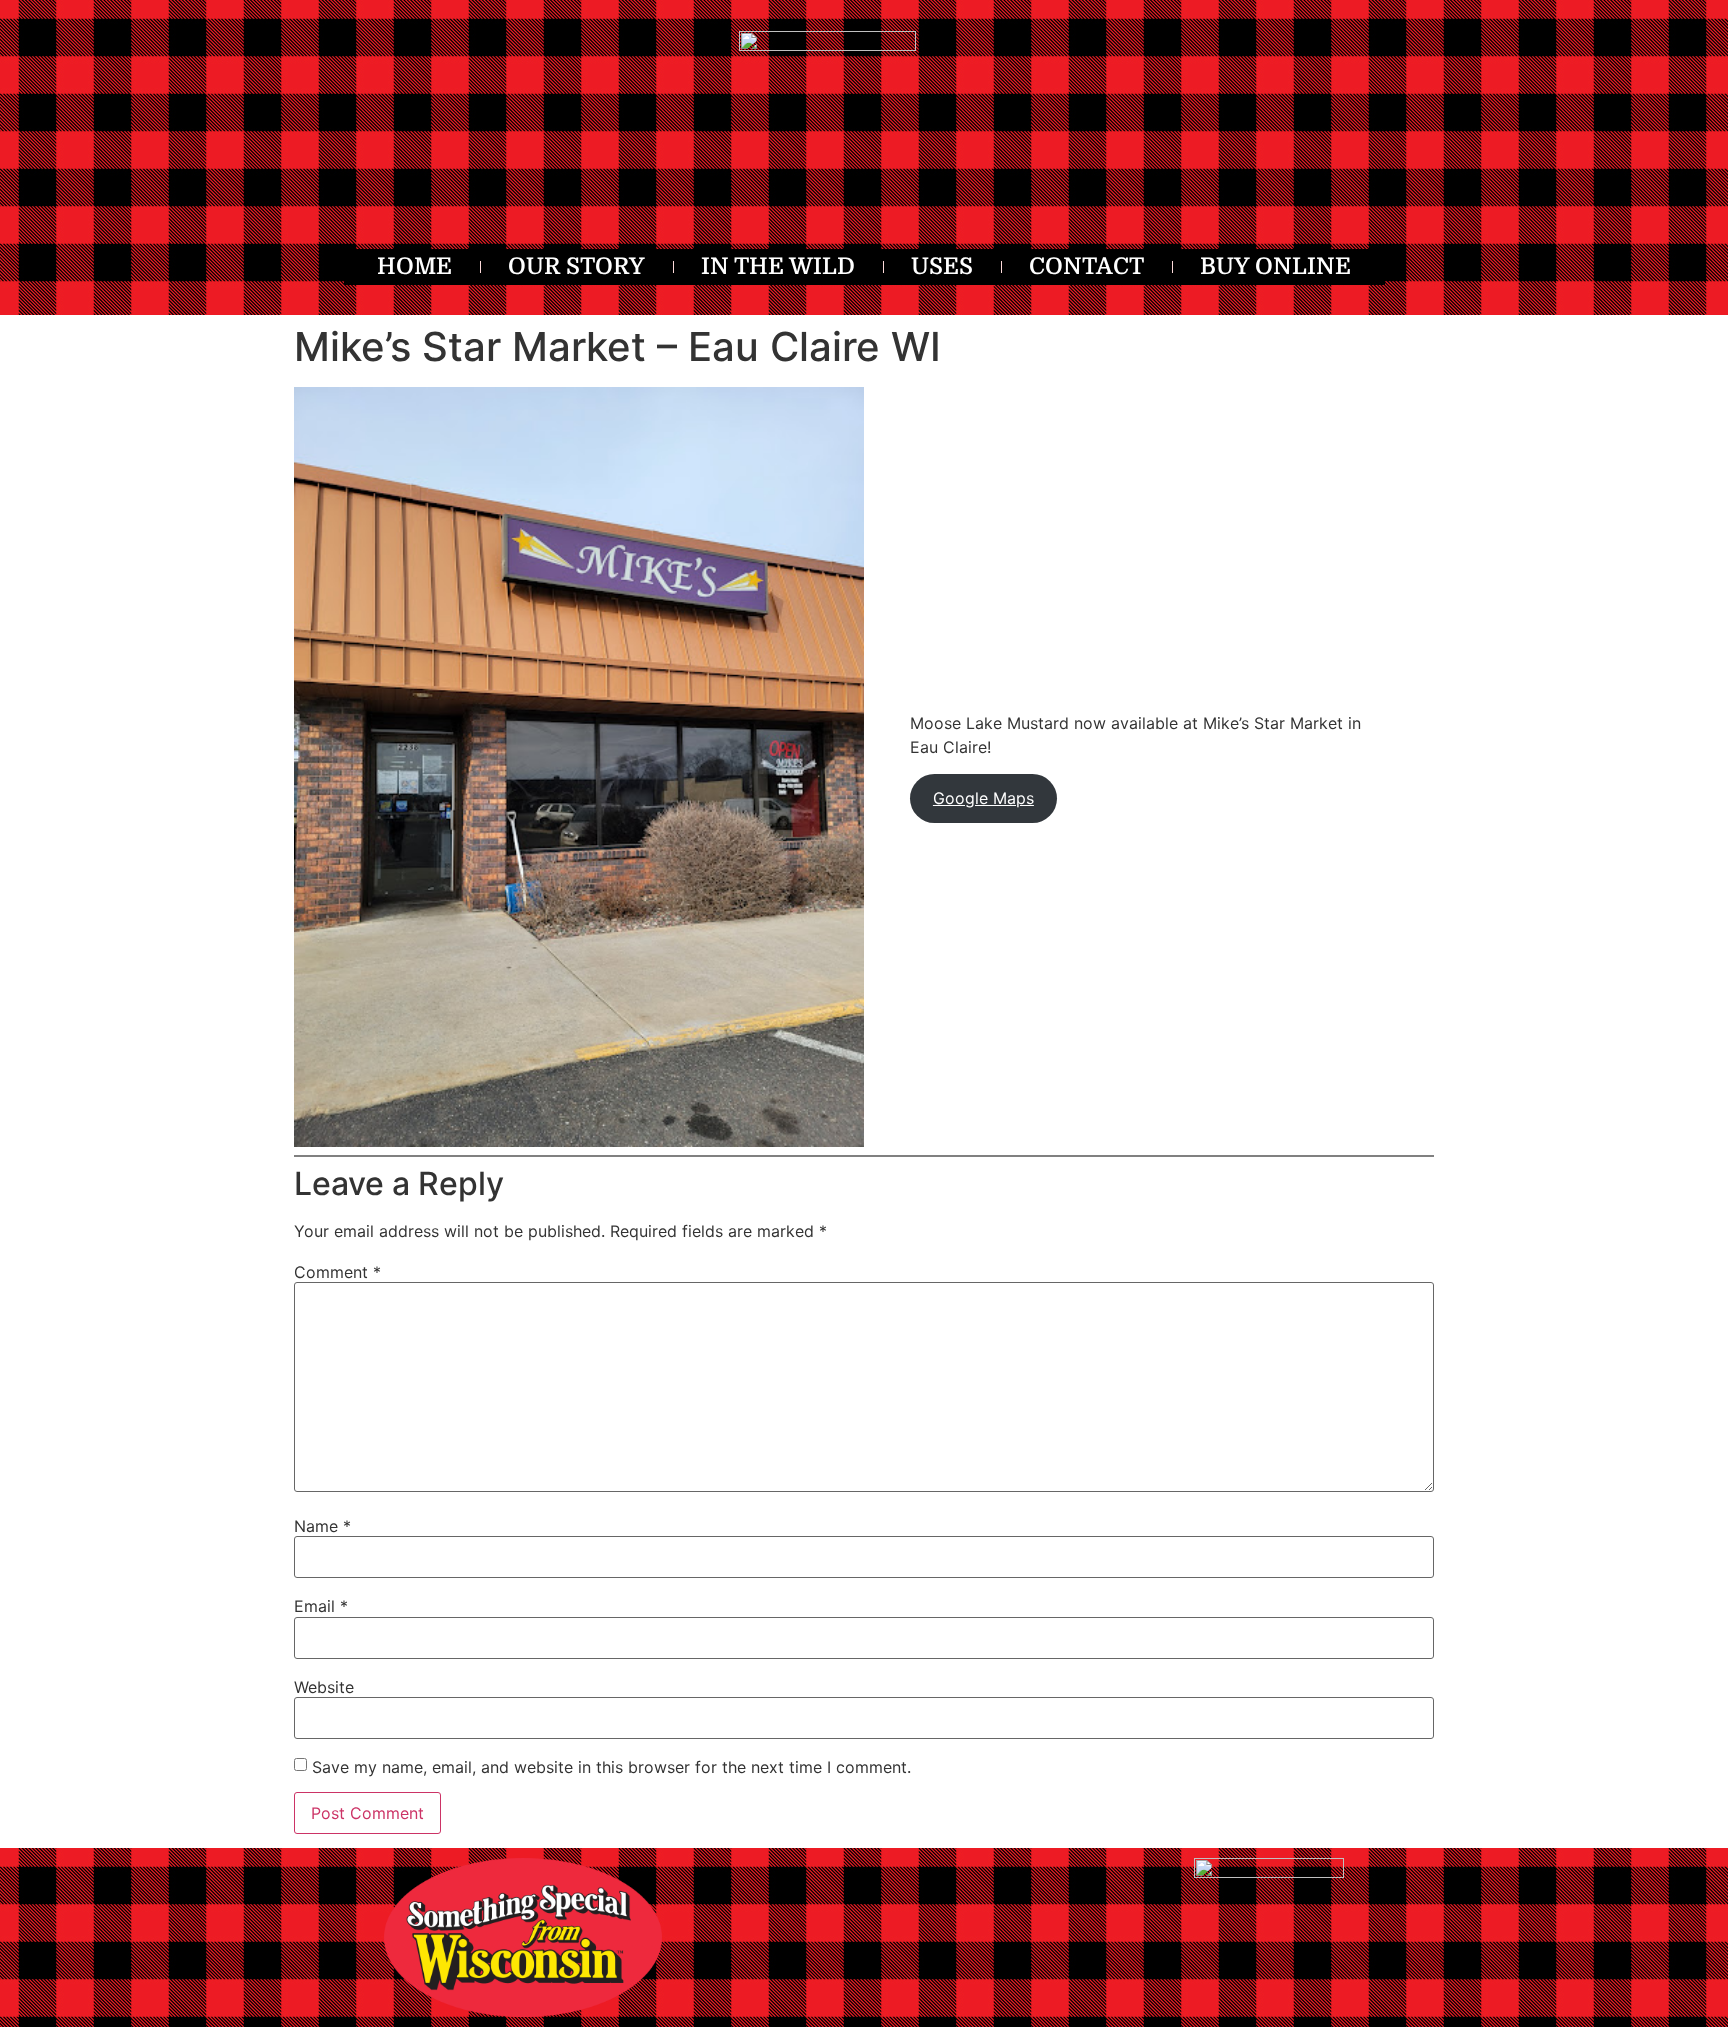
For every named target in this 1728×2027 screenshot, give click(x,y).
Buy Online (1275, 266)
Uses (942, 266)
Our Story (576, 266)
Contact (1086, 266)
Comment (337, 1272)
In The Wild (778, 266)
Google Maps (983, 798)
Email (321, 1606)
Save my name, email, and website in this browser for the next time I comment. (611, 1767)
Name (322, 1526)
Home (414, 266)
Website (324, 1687)
